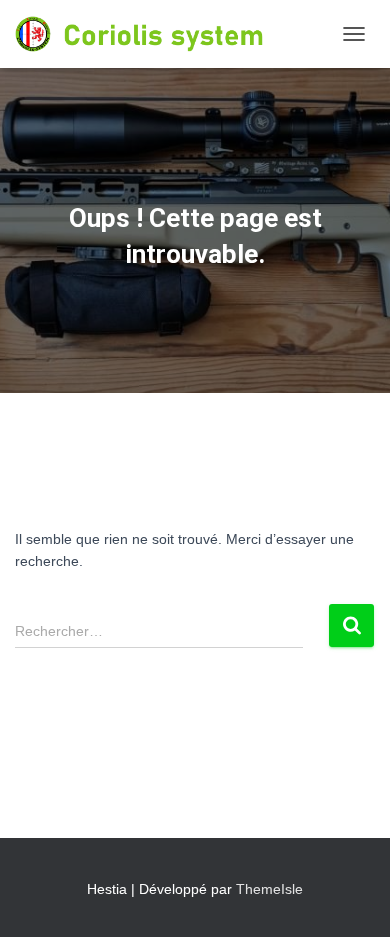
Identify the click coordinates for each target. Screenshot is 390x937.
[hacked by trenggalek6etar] (173, 34)
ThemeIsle (269, 889)
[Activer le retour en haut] (350, 897)
